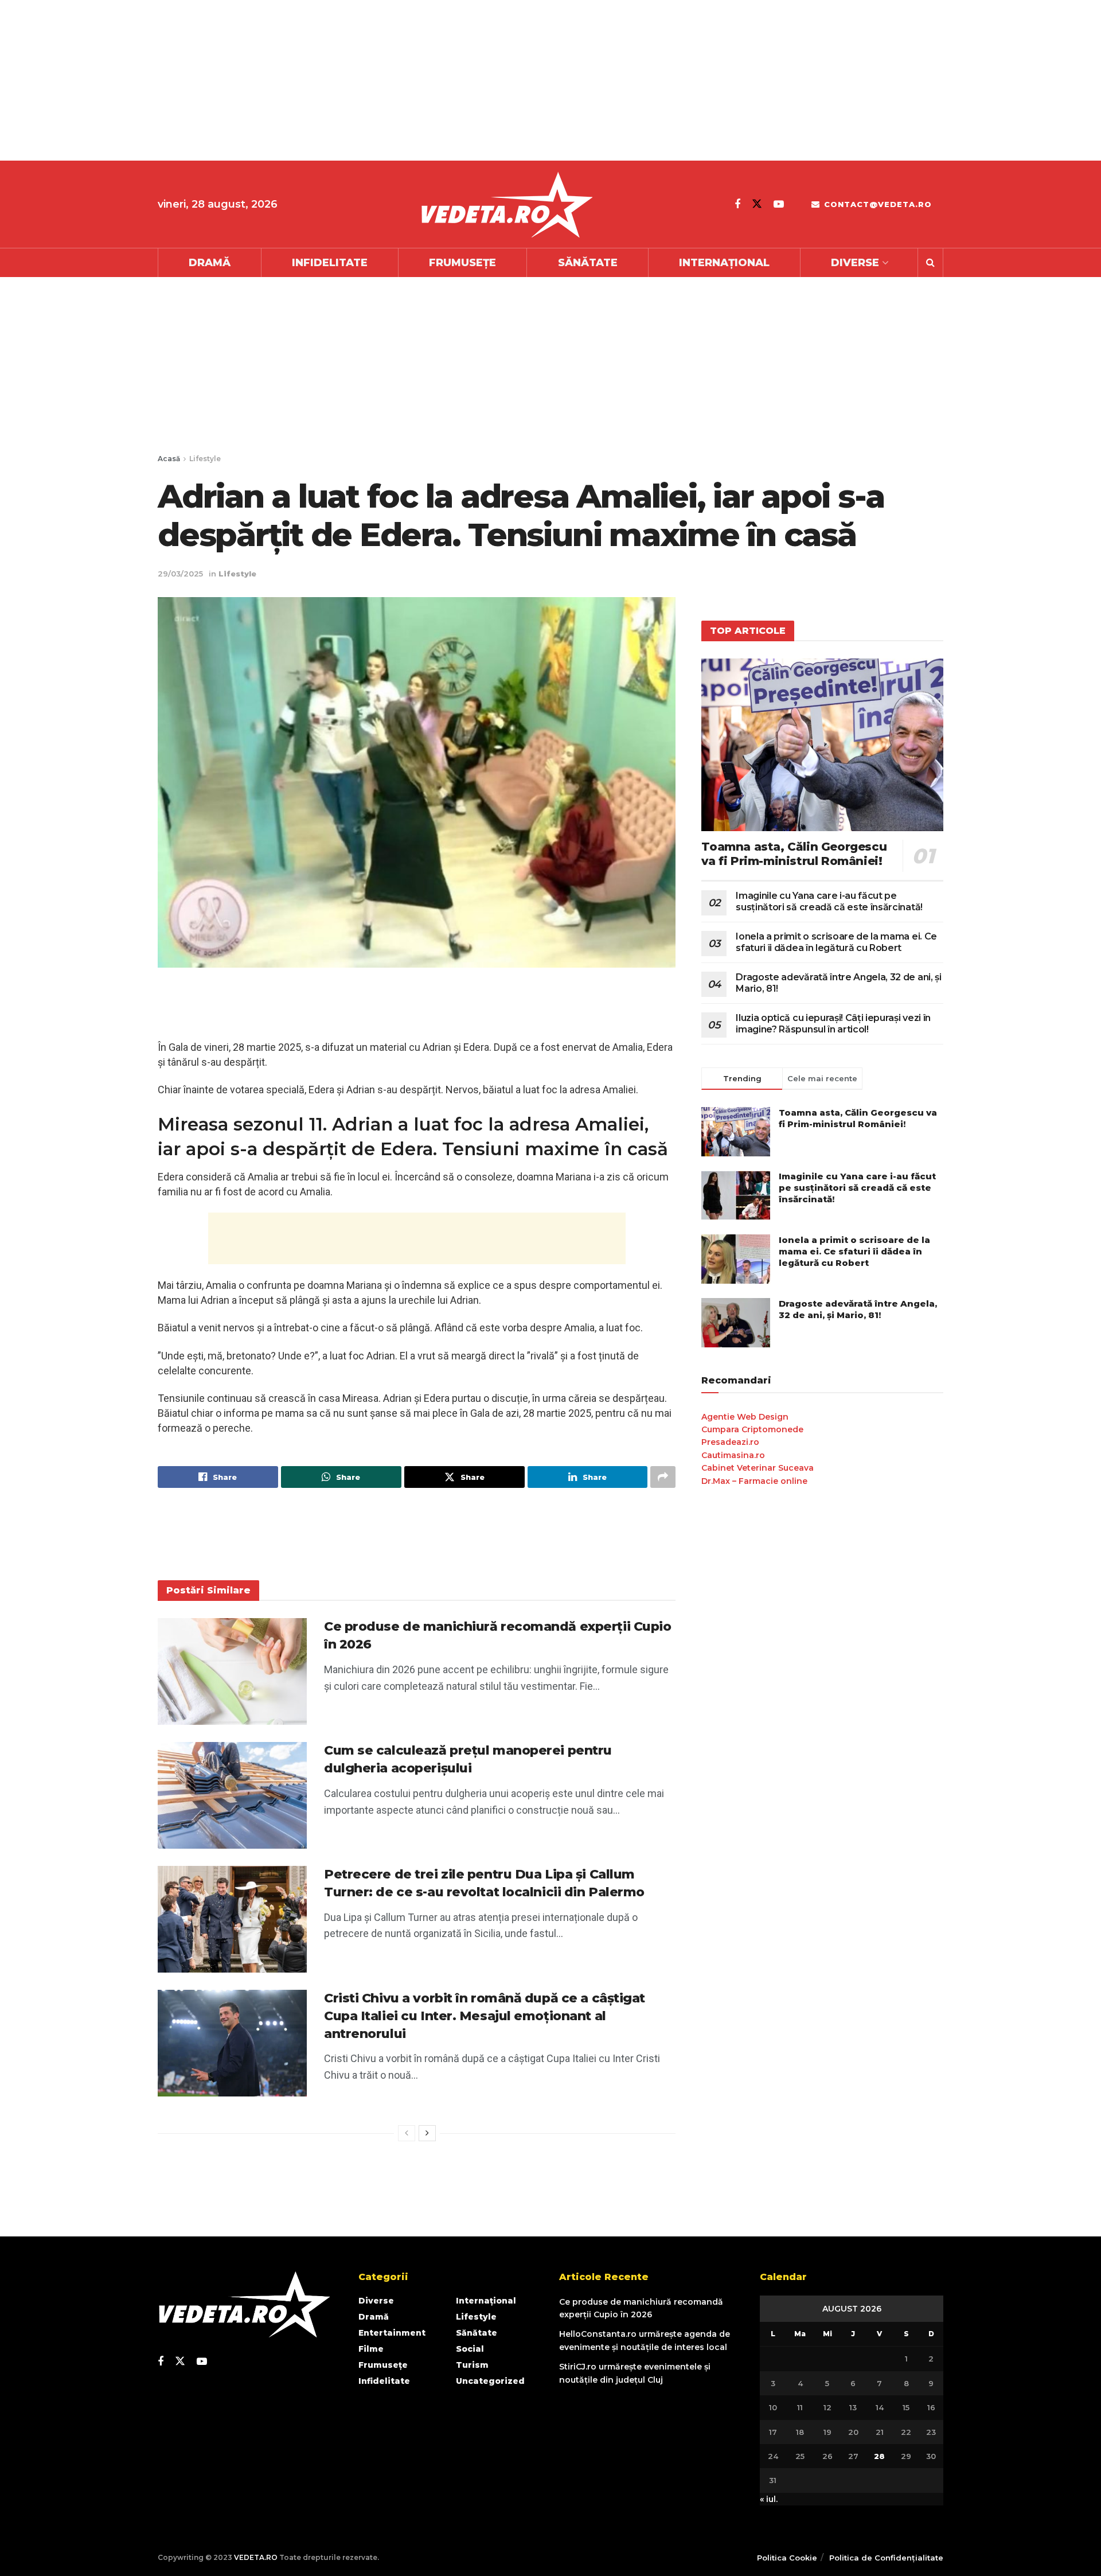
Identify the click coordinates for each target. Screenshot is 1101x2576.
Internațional (724, 263)
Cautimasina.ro (733, 1455)
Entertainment (392, 2333)
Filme (371, 2349)
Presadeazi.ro (730, 1442)
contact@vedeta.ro (876, 204)
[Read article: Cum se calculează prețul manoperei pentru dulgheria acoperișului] (232, 1795)
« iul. (769, 2499)
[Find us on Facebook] (737, 204)
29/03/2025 (180, 574)
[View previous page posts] (407, 2133)
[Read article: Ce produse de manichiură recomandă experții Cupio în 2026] (232, 1671)
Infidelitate (330, 263)
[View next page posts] (427, 2133)
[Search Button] (930, 263)
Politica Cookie (787, 2558)
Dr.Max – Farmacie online (754, 1481)
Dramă (210, 263)
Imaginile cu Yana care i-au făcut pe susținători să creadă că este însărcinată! (829, 901)
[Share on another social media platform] (663, 1477)
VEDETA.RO (256, 2557)
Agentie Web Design (745, 1417)
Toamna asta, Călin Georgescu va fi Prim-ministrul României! (794, 854)
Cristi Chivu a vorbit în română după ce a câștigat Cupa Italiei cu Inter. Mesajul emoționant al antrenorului (485, 2016)
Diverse (855, 263)
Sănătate (588, 263)
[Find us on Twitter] (757, 204)
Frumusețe (462, 263)
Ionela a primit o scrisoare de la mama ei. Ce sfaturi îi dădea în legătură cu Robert (836, 942)
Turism (472, 2365)
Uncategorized (490, 2381)
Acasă (169, 459)
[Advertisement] (344, 80)
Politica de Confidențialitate (886, 2558)
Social (470, 2349)
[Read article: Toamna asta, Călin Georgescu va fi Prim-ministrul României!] (822, 745)
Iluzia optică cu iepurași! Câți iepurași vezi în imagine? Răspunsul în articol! (833, 1024)
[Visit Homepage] (506, 204)
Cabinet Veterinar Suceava (758, 1468)
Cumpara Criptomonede (752, 1429)
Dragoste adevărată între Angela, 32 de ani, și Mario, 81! (858, 1309)
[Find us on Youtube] (779, 204)
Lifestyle (205, 459)
